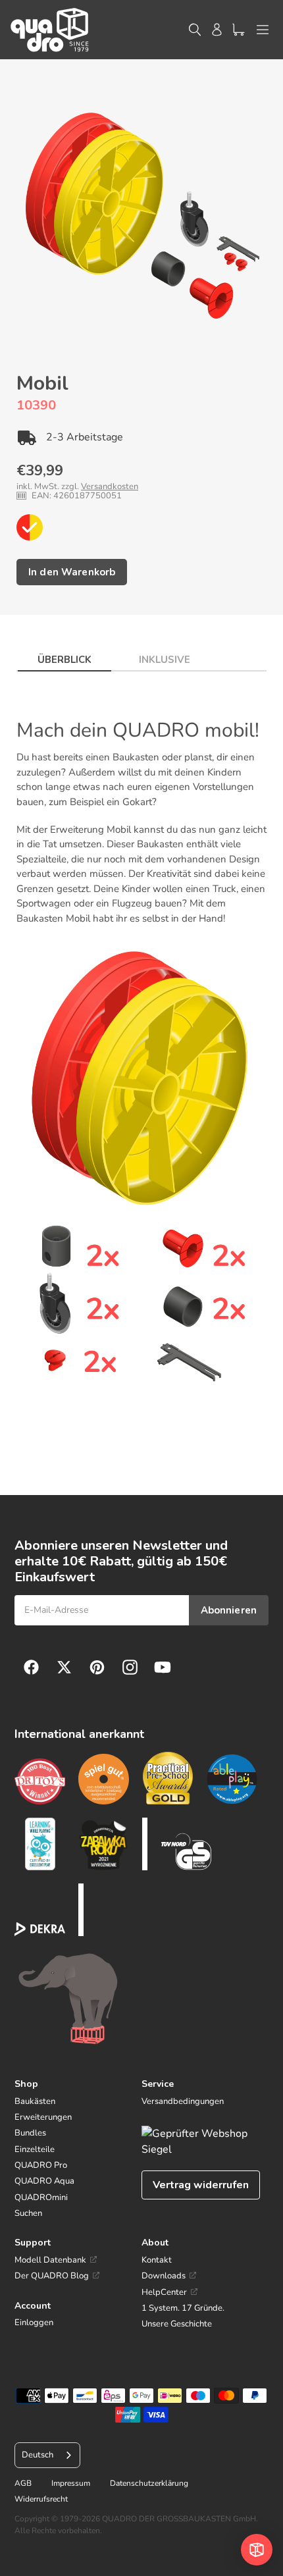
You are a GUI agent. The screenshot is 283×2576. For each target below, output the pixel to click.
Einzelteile (35, 2149)
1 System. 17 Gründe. (183, 2308)
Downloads (164, 2276)
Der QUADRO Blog (52, 2276)
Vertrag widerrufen (201, 2185)
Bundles (30, 2133)
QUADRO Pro (41, 2165)
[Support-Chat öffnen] (257, 2550)
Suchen (28, 2213)
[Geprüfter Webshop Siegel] (205, 2142)
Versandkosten (110, 486)
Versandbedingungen (183, 2101)
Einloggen (34, 2323)
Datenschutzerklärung (149, 2483)
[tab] (64, 656)
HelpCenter (164, 2292)
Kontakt (157, 2260)
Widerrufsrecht (41, 2499)
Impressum (71, 2483)
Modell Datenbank (50, 2260)
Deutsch (38, 2455)
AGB (23, 2483)
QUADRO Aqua (44, 2181)
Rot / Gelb (30, 527)
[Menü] (263, 30)
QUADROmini (41, 2197)
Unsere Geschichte (177, 2324)
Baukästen (35, 2101)
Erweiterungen (43, 2117)
